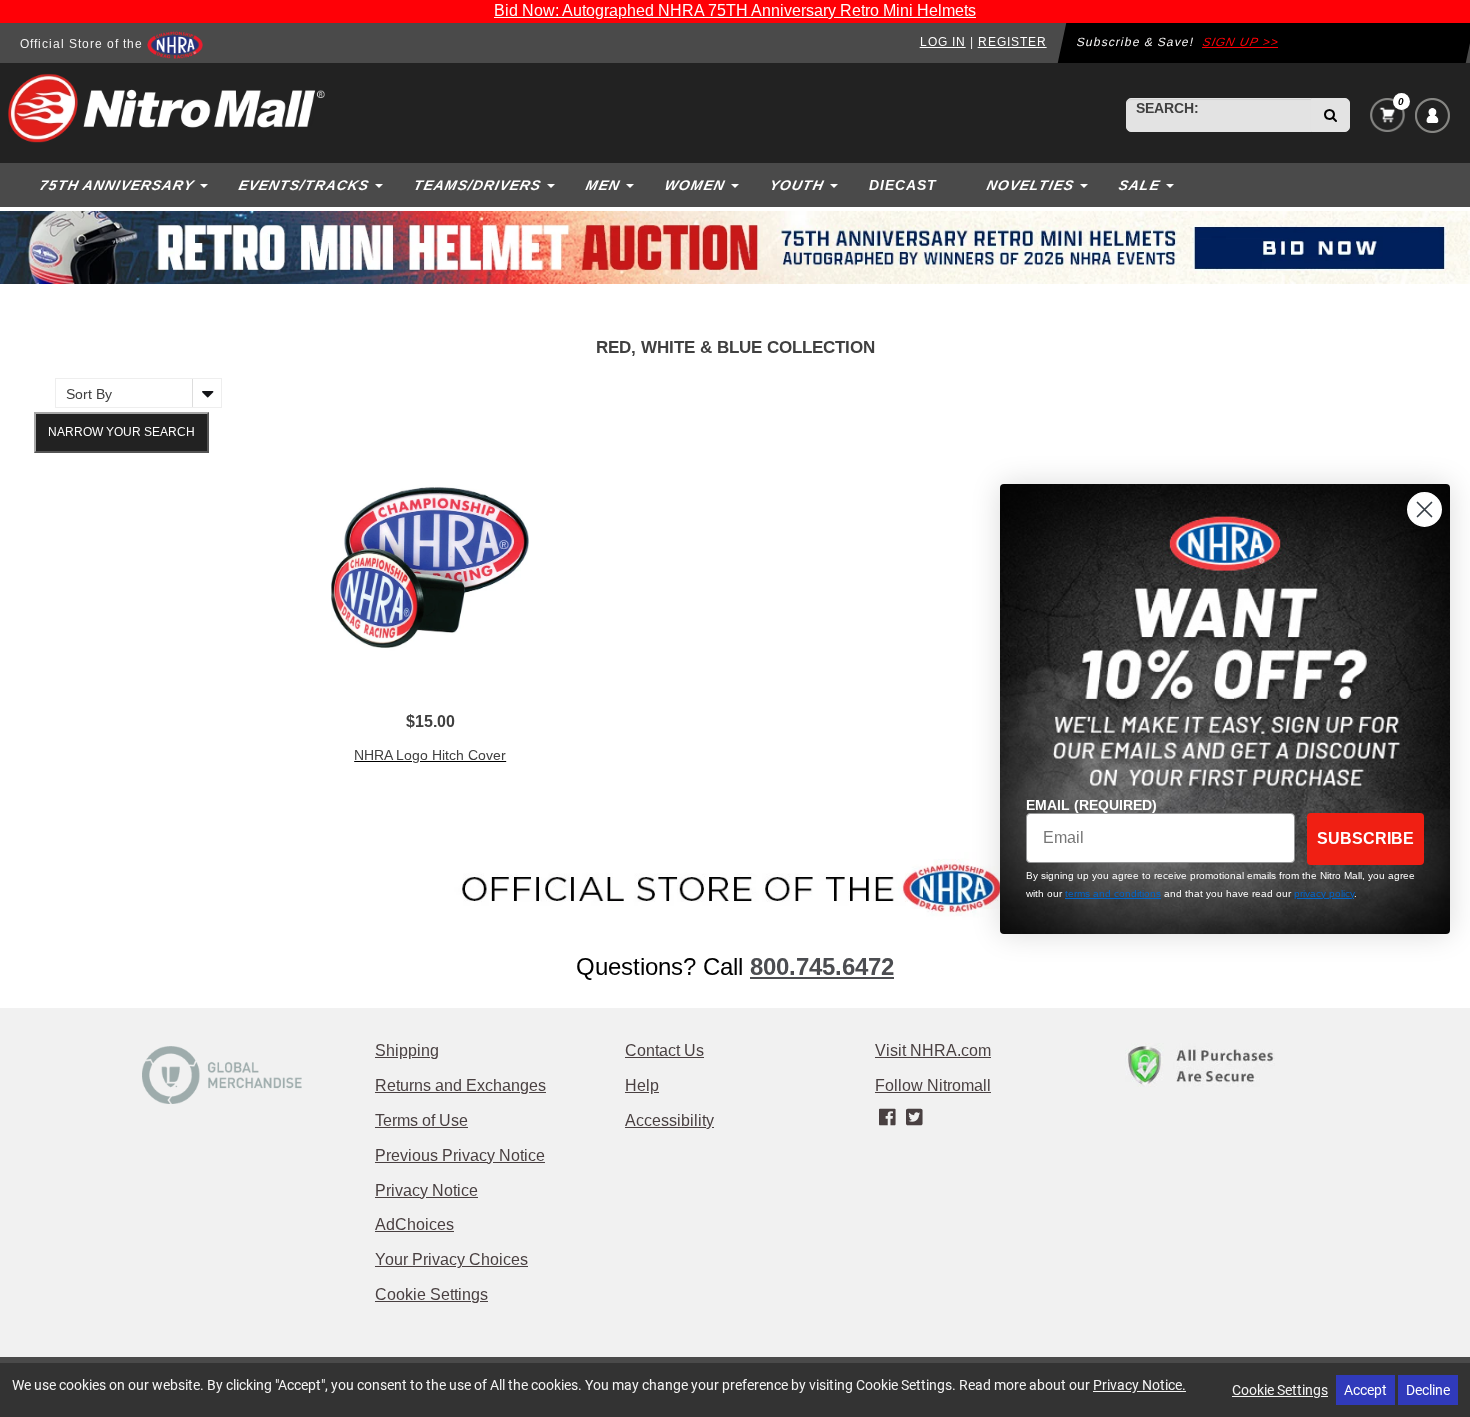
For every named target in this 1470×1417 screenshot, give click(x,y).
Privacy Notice (426, 1190)
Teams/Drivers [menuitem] (477, 185)
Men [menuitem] (602, 185)
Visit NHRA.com (933, 1050)
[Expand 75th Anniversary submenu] (206, 185)
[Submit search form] (1330, 115)
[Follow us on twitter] (913, 1118)
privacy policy (1324, 893)
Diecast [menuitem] (903, 185)
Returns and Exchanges (460, 1085)
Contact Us (664, 1050)
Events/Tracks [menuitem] (303, 185)
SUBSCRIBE (1365, 838)
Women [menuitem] (694, 185)
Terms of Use (421, 1120)
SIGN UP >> (1240, 42)
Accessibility (669, 1120)
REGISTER (1012, 42)
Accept (1365, 1389)
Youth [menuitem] (796, 185)
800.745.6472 (822, 966)
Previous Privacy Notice (460, 1155)
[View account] (1432, 115)
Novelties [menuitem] (1030, 185)
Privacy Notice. (1139, 1384)
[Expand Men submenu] (632, 185)
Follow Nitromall (933, 1085)
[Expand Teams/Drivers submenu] (553, 185)
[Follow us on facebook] (888, 1118)
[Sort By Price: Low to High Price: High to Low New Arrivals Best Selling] (133, 393)
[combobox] (1219, 115)
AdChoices (414, 1224)
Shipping (407, 1050)
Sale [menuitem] (1139, 185)
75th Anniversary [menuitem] (116, 185)
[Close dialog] (1424, 509)
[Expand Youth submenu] (836, 185)
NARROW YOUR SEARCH (121, 432)
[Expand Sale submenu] (1172, 185)
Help (642, 1085)
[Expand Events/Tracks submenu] (381, 185)
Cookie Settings (431, 1294)
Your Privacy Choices (451, 1259)
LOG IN (943, 42)
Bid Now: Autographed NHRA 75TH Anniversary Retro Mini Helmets (735, 10)
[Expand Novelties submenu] (1086, 185)
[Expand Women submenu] (737, 185)
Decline (1428, 1389)
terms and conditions (1113, 893)
